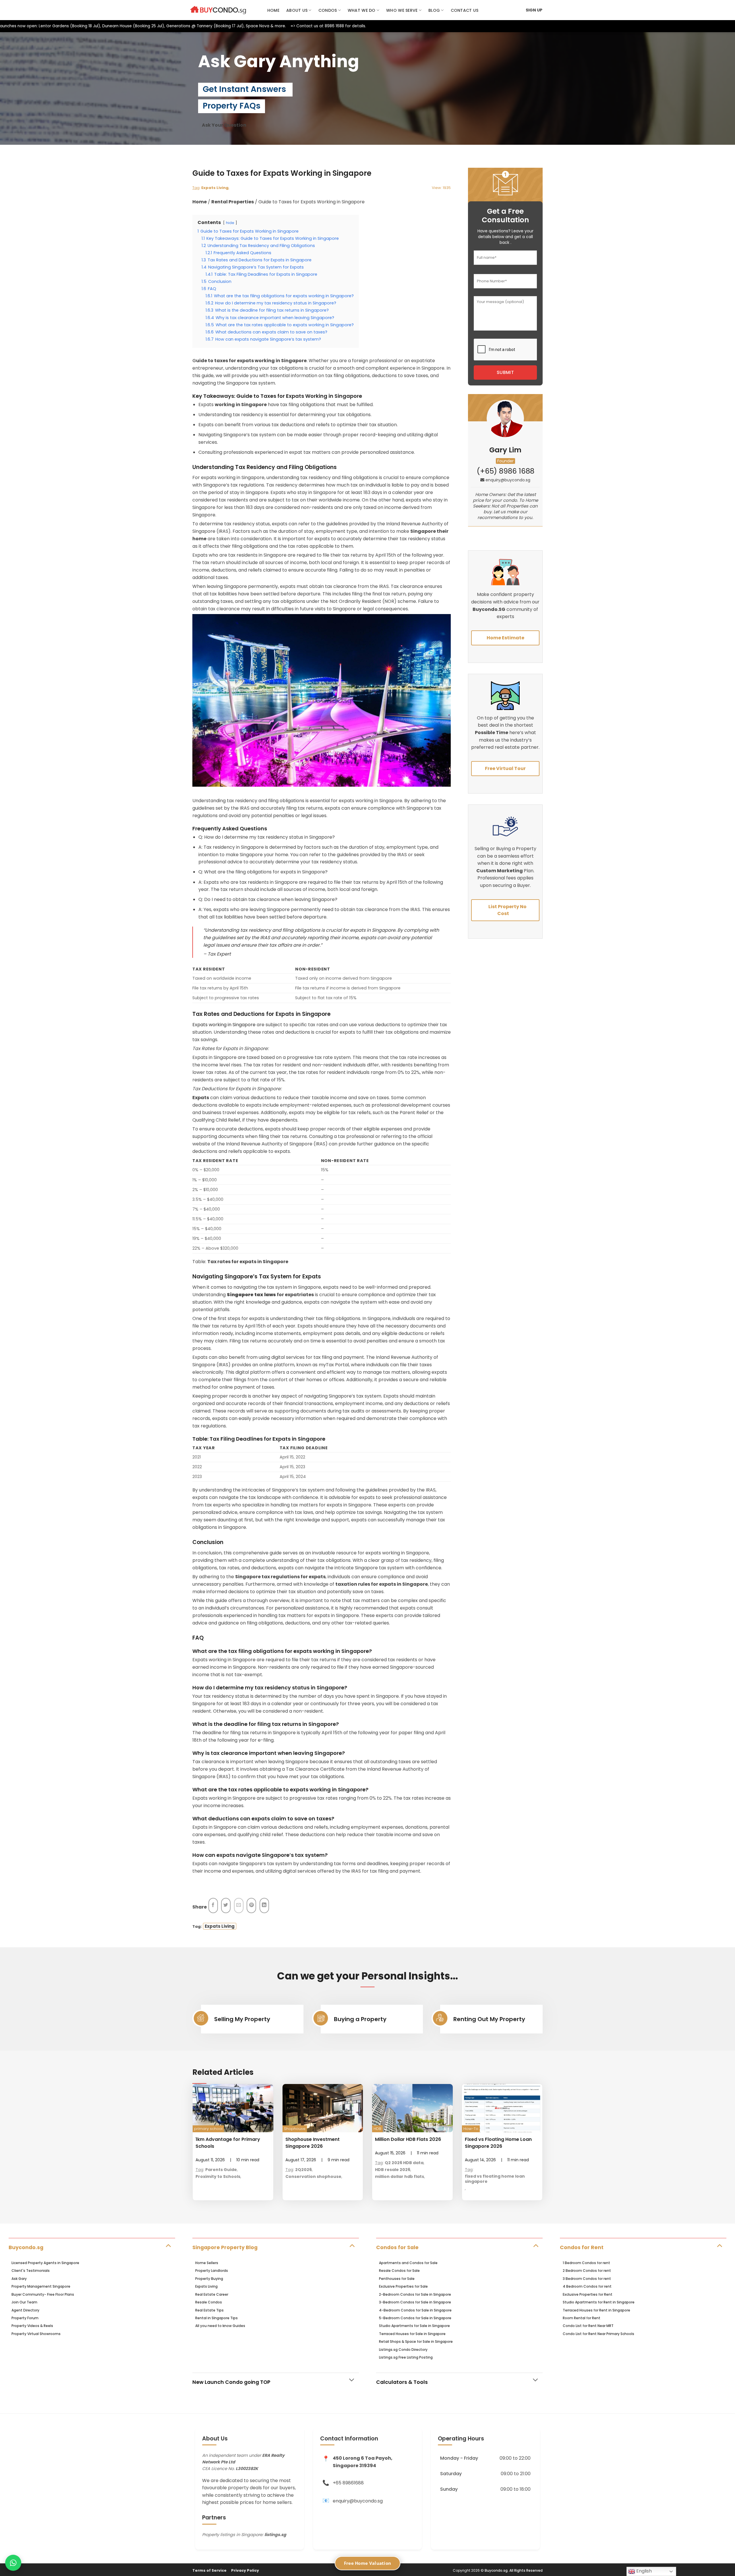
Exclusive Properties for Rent (588, 2294)
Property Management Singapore (41, 2286)
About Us (297, 10)
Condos (328, 10)
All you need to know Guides (220, 2326)
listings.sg (275, 2535)
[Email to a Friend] (239, 1906)
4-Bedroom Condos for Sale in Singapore (415, 2310)
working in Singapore (241, 405)
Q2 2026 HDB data (404, 2163)
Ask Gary (19, 2279)
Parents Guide (221, 2170)
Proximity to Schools (218, 2176)
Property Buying (209, 2279)
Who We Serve (402, 10)
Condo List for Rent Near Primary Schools (598, 2334)
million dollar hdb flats (400, 2176)
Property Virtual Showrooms (36, 2334)
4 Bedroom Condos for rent (587, 2286)
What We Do (362, 10)
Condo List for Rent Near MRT (588, 2326)
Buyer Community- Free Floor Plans (43, 2294)
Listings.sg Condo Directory (403, 2350)
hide (230, 223)
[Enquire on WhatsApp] (13, 2563)
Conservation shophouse (313, 2176)
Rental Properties (233, 202)
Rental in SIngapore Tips (216, 2318)
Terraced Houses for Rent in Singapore (596, 2310)
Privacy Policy (245, 2570)
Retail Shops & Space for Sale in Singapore (416, 2341)
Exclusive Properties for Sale (403, 2286)
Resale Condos (209, 2302)
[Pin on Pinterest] (251, 1906)
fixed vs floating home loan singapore (495, 2179)
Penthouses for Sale (397, 2279)
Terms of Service (209, 2570)
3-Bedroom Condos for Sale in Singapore (415, 2302)
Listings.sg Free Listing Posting (406, 2357)
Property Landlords (212, 2271)
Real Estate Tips (209, 2310)
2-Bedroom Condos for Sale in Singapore (415, 2294)
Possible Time (492, 733)
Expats (201, 1098)
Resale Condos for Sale (399, 2271)
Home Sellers (207, 2263)
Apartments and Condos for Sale (408, 2263)
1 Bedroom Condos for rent (586, 2263)
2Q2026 (303, 2170)
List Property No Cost (507, 910)
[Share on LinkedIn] (264, 1906)
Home (273, 10)
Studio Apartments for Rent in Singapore (599, 2302)
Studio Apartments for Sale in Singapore (414, 2326)
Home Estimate (505, 638)
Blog (434, 10)
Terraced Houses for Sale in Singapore (412, 2334)
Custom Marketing (500, 871)
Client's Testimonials (31, 2271)
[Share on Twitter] (226, 1906)
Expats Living (215, 188)
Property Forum (25, 2318)
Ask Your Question (224, 125)
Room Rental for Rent (582, 2318)
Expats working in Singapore (224, 1025)
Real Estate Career (212, 2294)
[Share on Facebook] (213, 1906)
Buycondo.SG (489, 609)
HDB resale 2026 (393, 2170)
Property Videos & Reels (32, 2326)
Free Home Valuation (368, 2563)
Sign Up (534, 10)
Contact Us (465, 10)
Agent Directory (25, 2310)
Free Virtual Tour (505, 768)
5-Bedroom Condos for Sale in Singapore (415, 2318)
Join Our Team (24, 2302)
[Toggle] (168, 2245)
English (643, 2571)
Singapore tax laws (251, 1295)
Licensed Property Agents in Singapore (45, 2263)
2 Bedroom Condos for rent (587, 2271)
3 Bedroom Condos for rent (587, 2279)
